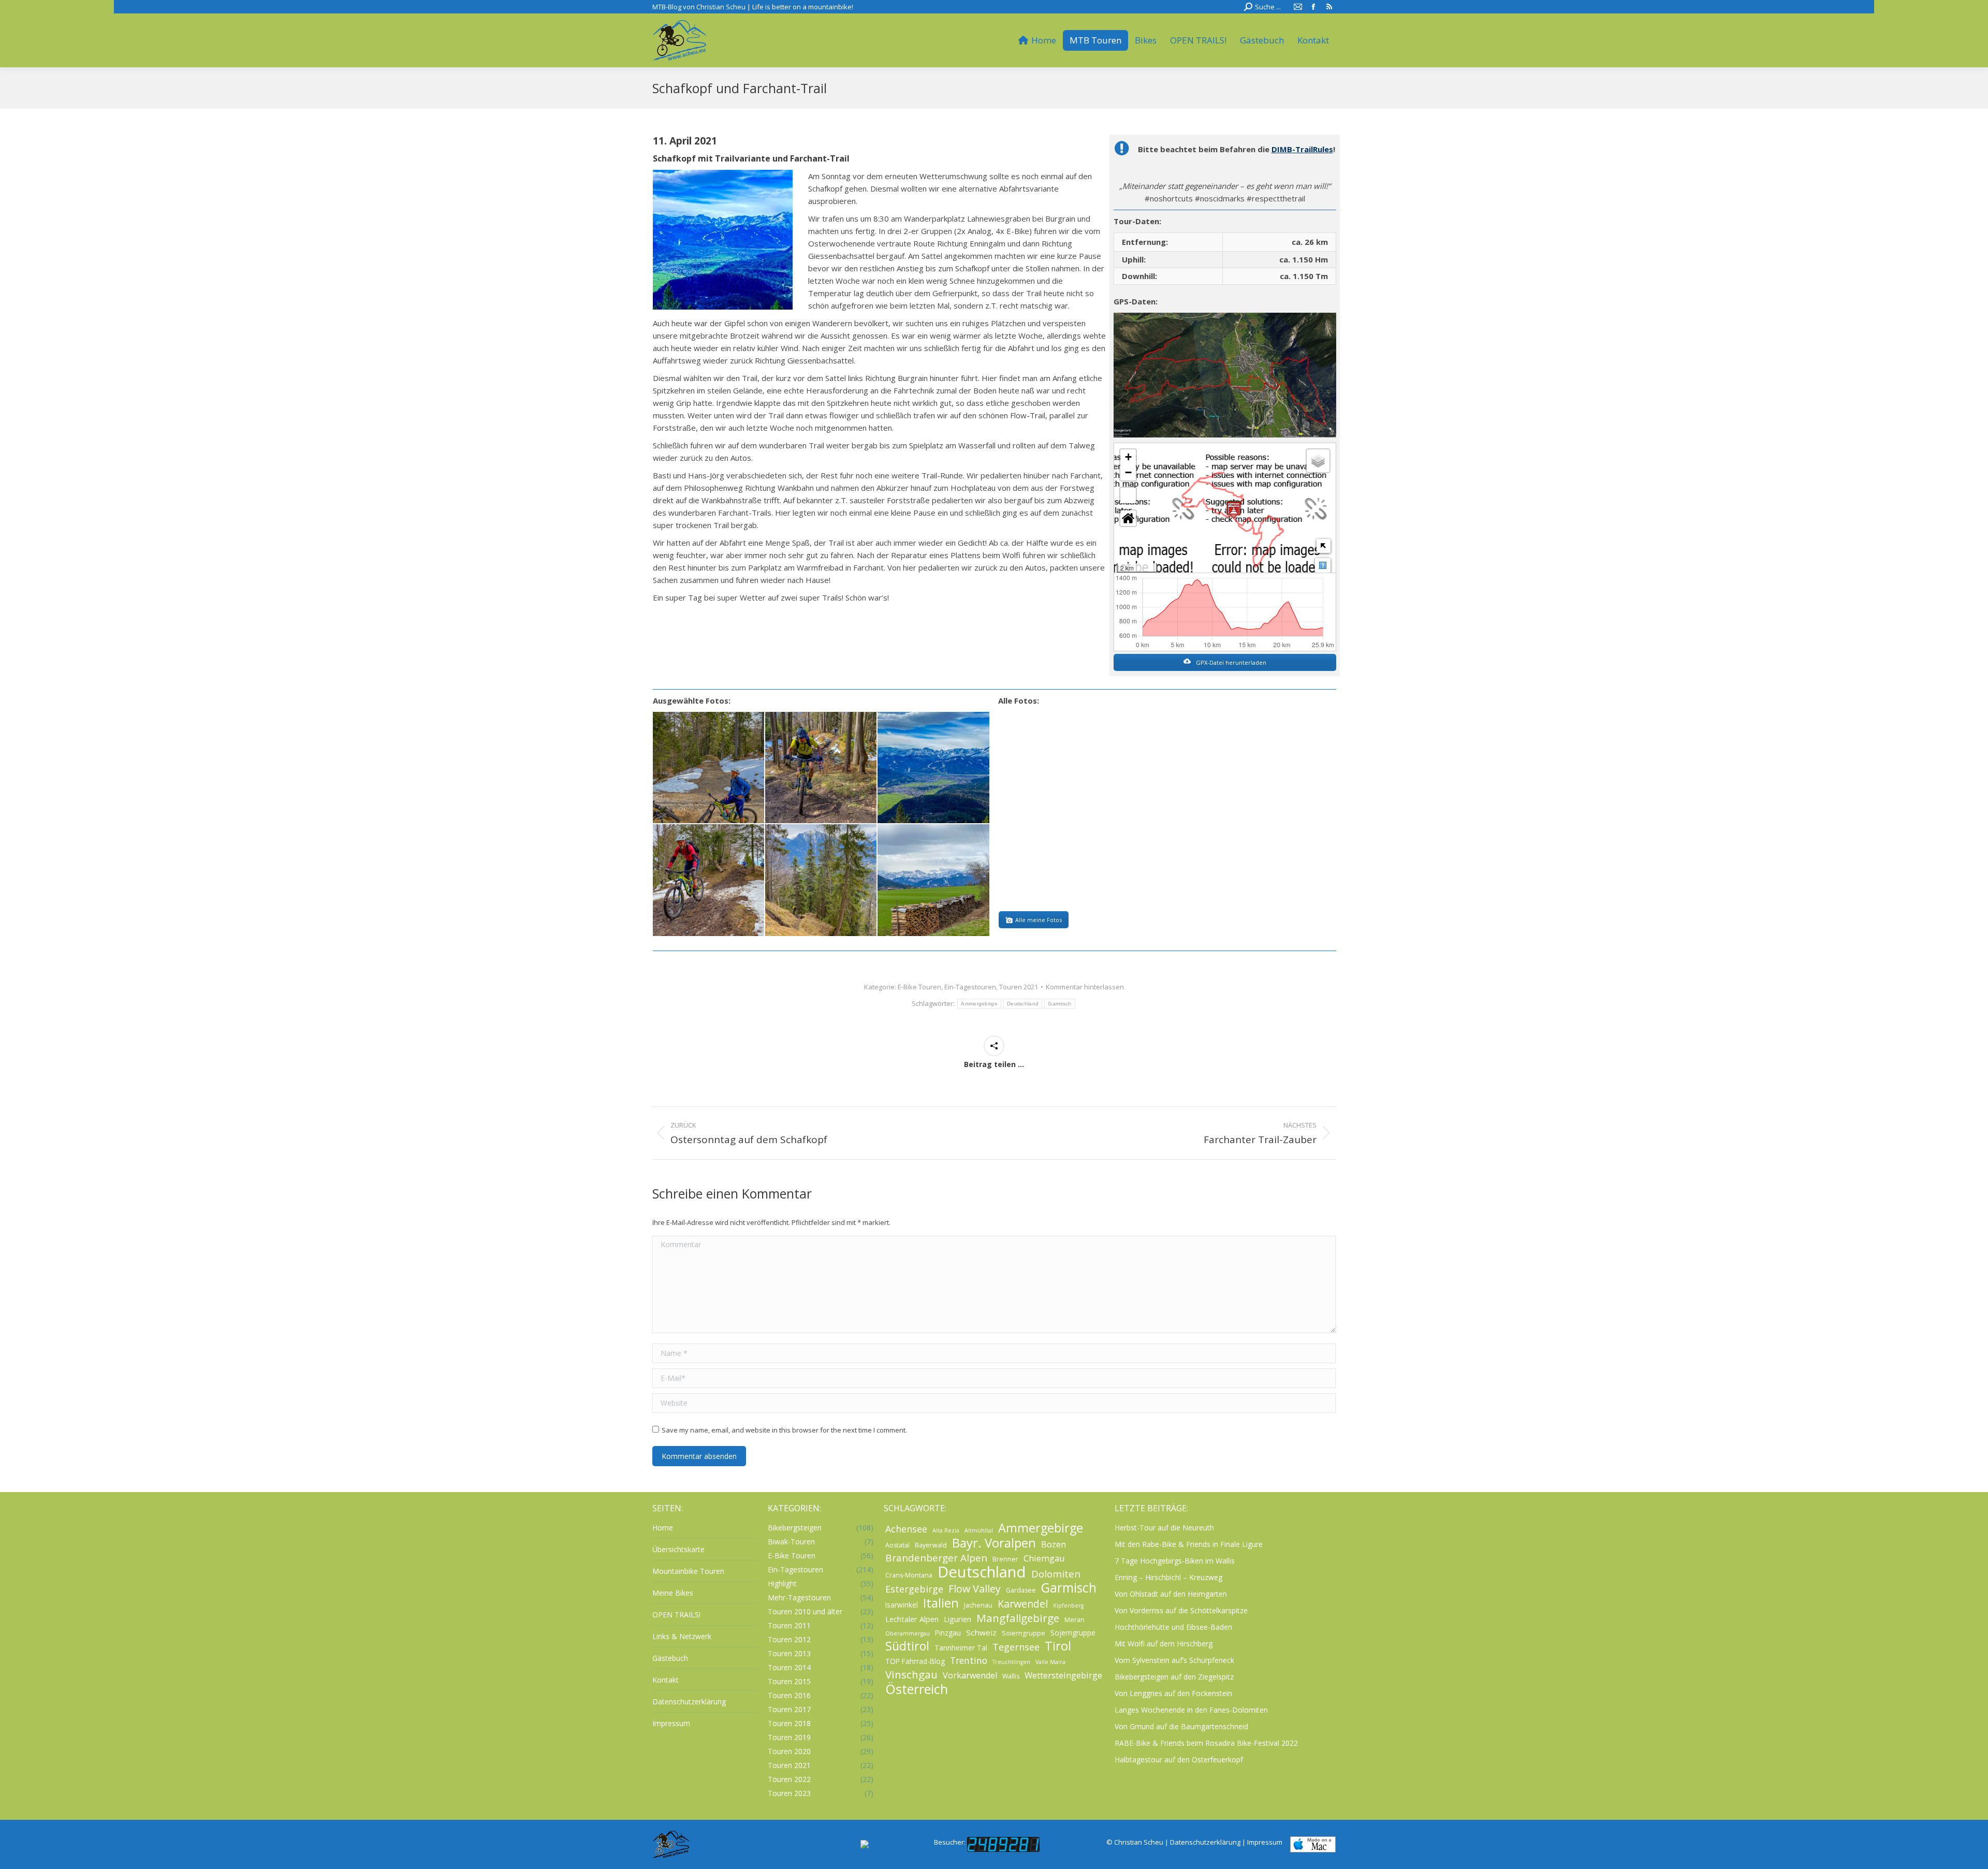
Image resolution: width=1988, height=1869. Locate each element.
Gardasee (1021, 1590)
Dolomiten (1056, 1574)
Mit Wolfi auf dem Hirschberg (1164, 1644)
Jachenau (978, 1605)
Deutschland (1023, 1004)
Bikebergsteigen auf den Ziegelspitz (1174, 1677)
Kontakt (666, 1680)
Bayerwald (931, 1545)
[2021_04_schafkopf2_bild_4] (709, 880)
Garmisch (1059, 1004)
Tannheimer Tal (961, 1648)
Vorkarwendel (970, 1675)
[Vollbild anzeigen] (1128, 495)
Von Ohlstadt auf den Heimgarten (1171, 1594)
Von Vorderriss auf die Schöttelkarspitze (1181, 1610)
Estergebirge (914, 1589)
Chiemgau (1044, 1558)
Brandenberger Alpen (936, 1558)
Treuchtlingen (1011, 1662)
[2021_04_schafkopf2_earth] (1225, 375)
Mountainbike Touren (688, 1571)
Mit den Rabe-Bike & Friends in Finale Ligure (1189, 1544)
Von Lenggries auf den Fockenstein (1173, 1693)
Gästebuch (670, 1658)
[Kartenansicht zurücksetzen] (1128, 518)
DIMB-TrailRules (1302, 149)
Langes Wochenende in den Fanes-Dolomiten (1191, 1710)
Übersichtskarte (678, 1549)
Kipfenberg (1068, 1605)
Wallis (1011, 1676)
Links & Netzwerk (682, 1636)
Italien (941, 1603)
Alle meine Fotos (1039, 920)
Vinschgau (911, 1674)
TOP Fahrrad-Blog (915, 1661)
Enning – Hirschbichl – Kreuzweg (1168, 1577)
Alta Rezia (946, 1530)
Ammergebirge (979, 1004)
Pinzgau (948, 1633)
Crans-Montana (909, 1575)
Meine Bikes (673, 1593)
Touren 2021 (1019, 987)
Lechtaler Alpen (912, 1619)
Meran (1075, 1620)
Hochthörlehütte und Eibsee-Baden (1173, 1627)
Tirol (1058, 1646)
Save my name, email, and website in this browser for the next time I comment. (784, 1430)
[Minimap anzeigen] (1324, 546)
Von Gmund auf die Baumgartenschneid (1181, 1726)
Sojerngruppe (1073, 1633)
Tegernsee (1016, 1647)
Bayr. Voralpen (994, 1543)
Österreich (917, 1689)
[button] (1128, 457)
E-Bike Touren (919, 987)
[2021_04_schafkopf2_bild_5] (821, 880)
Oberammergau (908, 1633)
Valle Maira (1050, 1662)
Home (663, 1528)
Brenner (1005, 1559)
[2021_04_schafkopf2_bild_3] (934, 768)
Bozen (1054, 1544)
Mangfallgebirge (1018, 1618)
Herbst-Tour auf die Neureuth (1164, 1528)
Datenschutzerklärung (689, 1702)
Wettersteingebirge (1063, 1675)
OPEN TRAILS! (676, 1615)
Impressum (671, 1723)
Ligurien (958, 1619)
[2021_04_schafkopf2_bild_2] (821, 768)
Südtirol (907, 1646)
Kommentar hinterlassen (1085, 987)
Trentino (969, 1660)
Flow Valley (975, 1589)
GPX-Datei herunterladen (1230, 662)
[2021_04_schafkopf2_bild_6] (934, 880)
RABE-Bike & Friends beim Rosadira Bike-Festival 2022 (1206, 1743)
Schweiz (981, 1632)
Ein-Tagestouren (970, 987)
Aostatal (897, 1545)
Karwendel (1023, 1604)
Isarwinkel (902, 1605)
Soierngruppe (1024, 1633)
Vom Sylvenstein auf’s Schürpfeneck (1174, 1660)
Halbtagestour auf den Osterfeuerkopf (1179, 1760)
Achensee (906, 1529)
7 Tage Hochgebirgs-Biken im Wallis (1175, 1561)
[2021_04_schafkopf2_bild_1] (709, 768)
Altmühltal (979, 1530)
